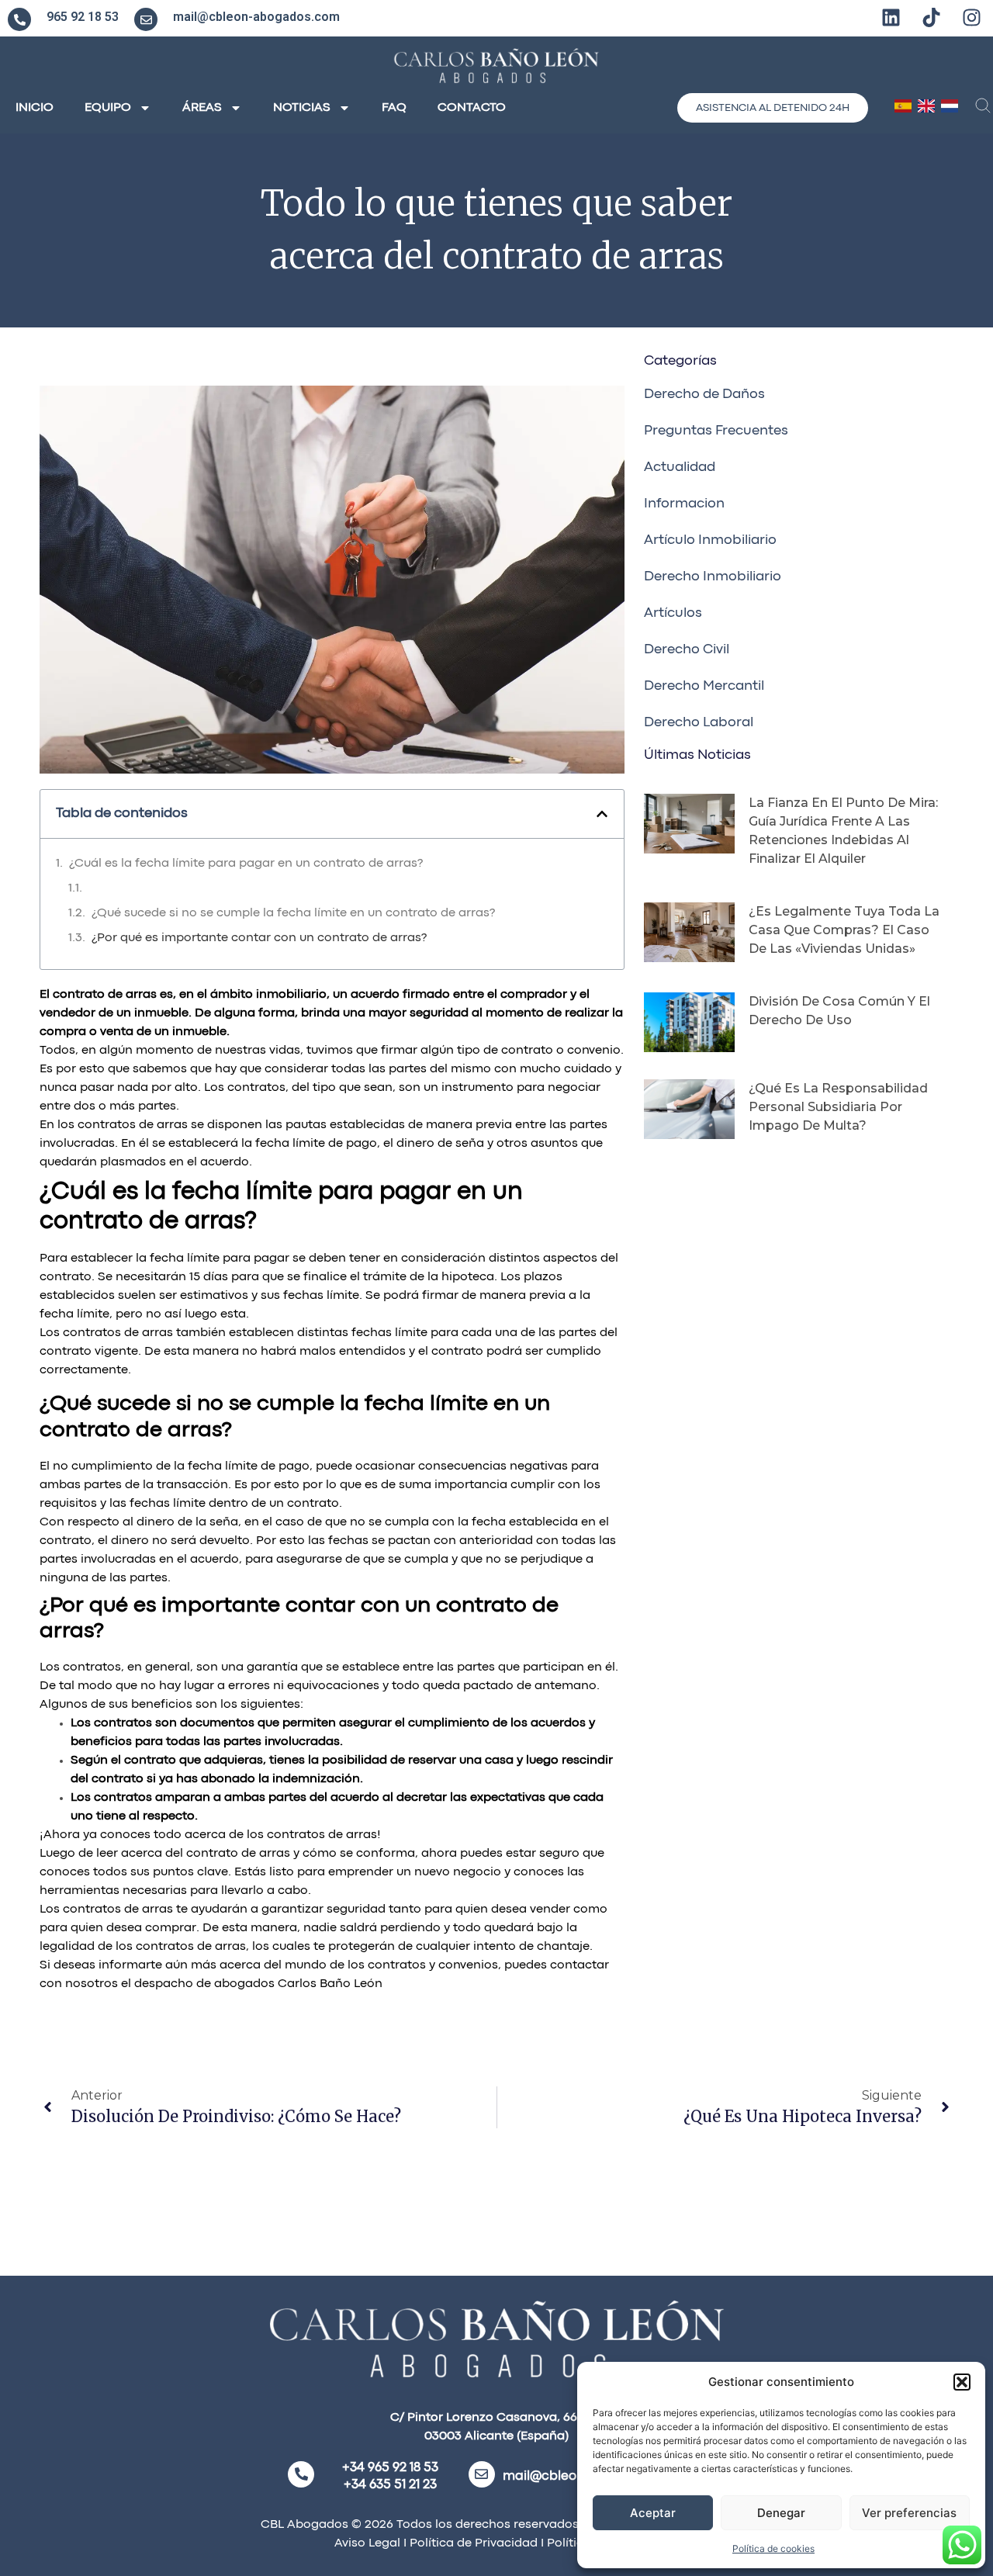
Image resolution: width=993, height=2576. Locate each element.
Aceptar (653, 2513)
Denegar (781, 2513)
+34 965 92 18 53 (390, 2468)
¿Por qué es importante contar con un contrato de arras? (259, 938)
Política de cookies (773, 2548)
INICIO (35, 108)
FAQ (394, 108)
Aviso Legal (367, 2543)
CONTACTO (472, 108)
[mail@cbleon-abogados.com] (146, 19)
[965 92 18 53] (19, 19)
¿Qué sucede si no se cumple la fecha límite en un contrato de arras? (293, 913)
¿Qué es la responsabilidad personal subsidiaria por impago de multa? (838, 1107)
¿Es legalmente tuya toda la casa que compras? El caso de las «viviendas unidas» (844, 930)
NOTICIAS (302, 108)
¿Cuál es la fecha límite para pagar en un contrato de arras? (246, 864)
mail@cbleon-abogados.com (256, 17)
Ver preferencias (909, 2513)
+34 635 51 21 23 (390, 2485)
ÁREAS (202, 108)
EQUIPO (108, 108)
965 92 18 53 (83, 17)
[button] (962, 2382)
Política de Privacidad (472, 2543)
